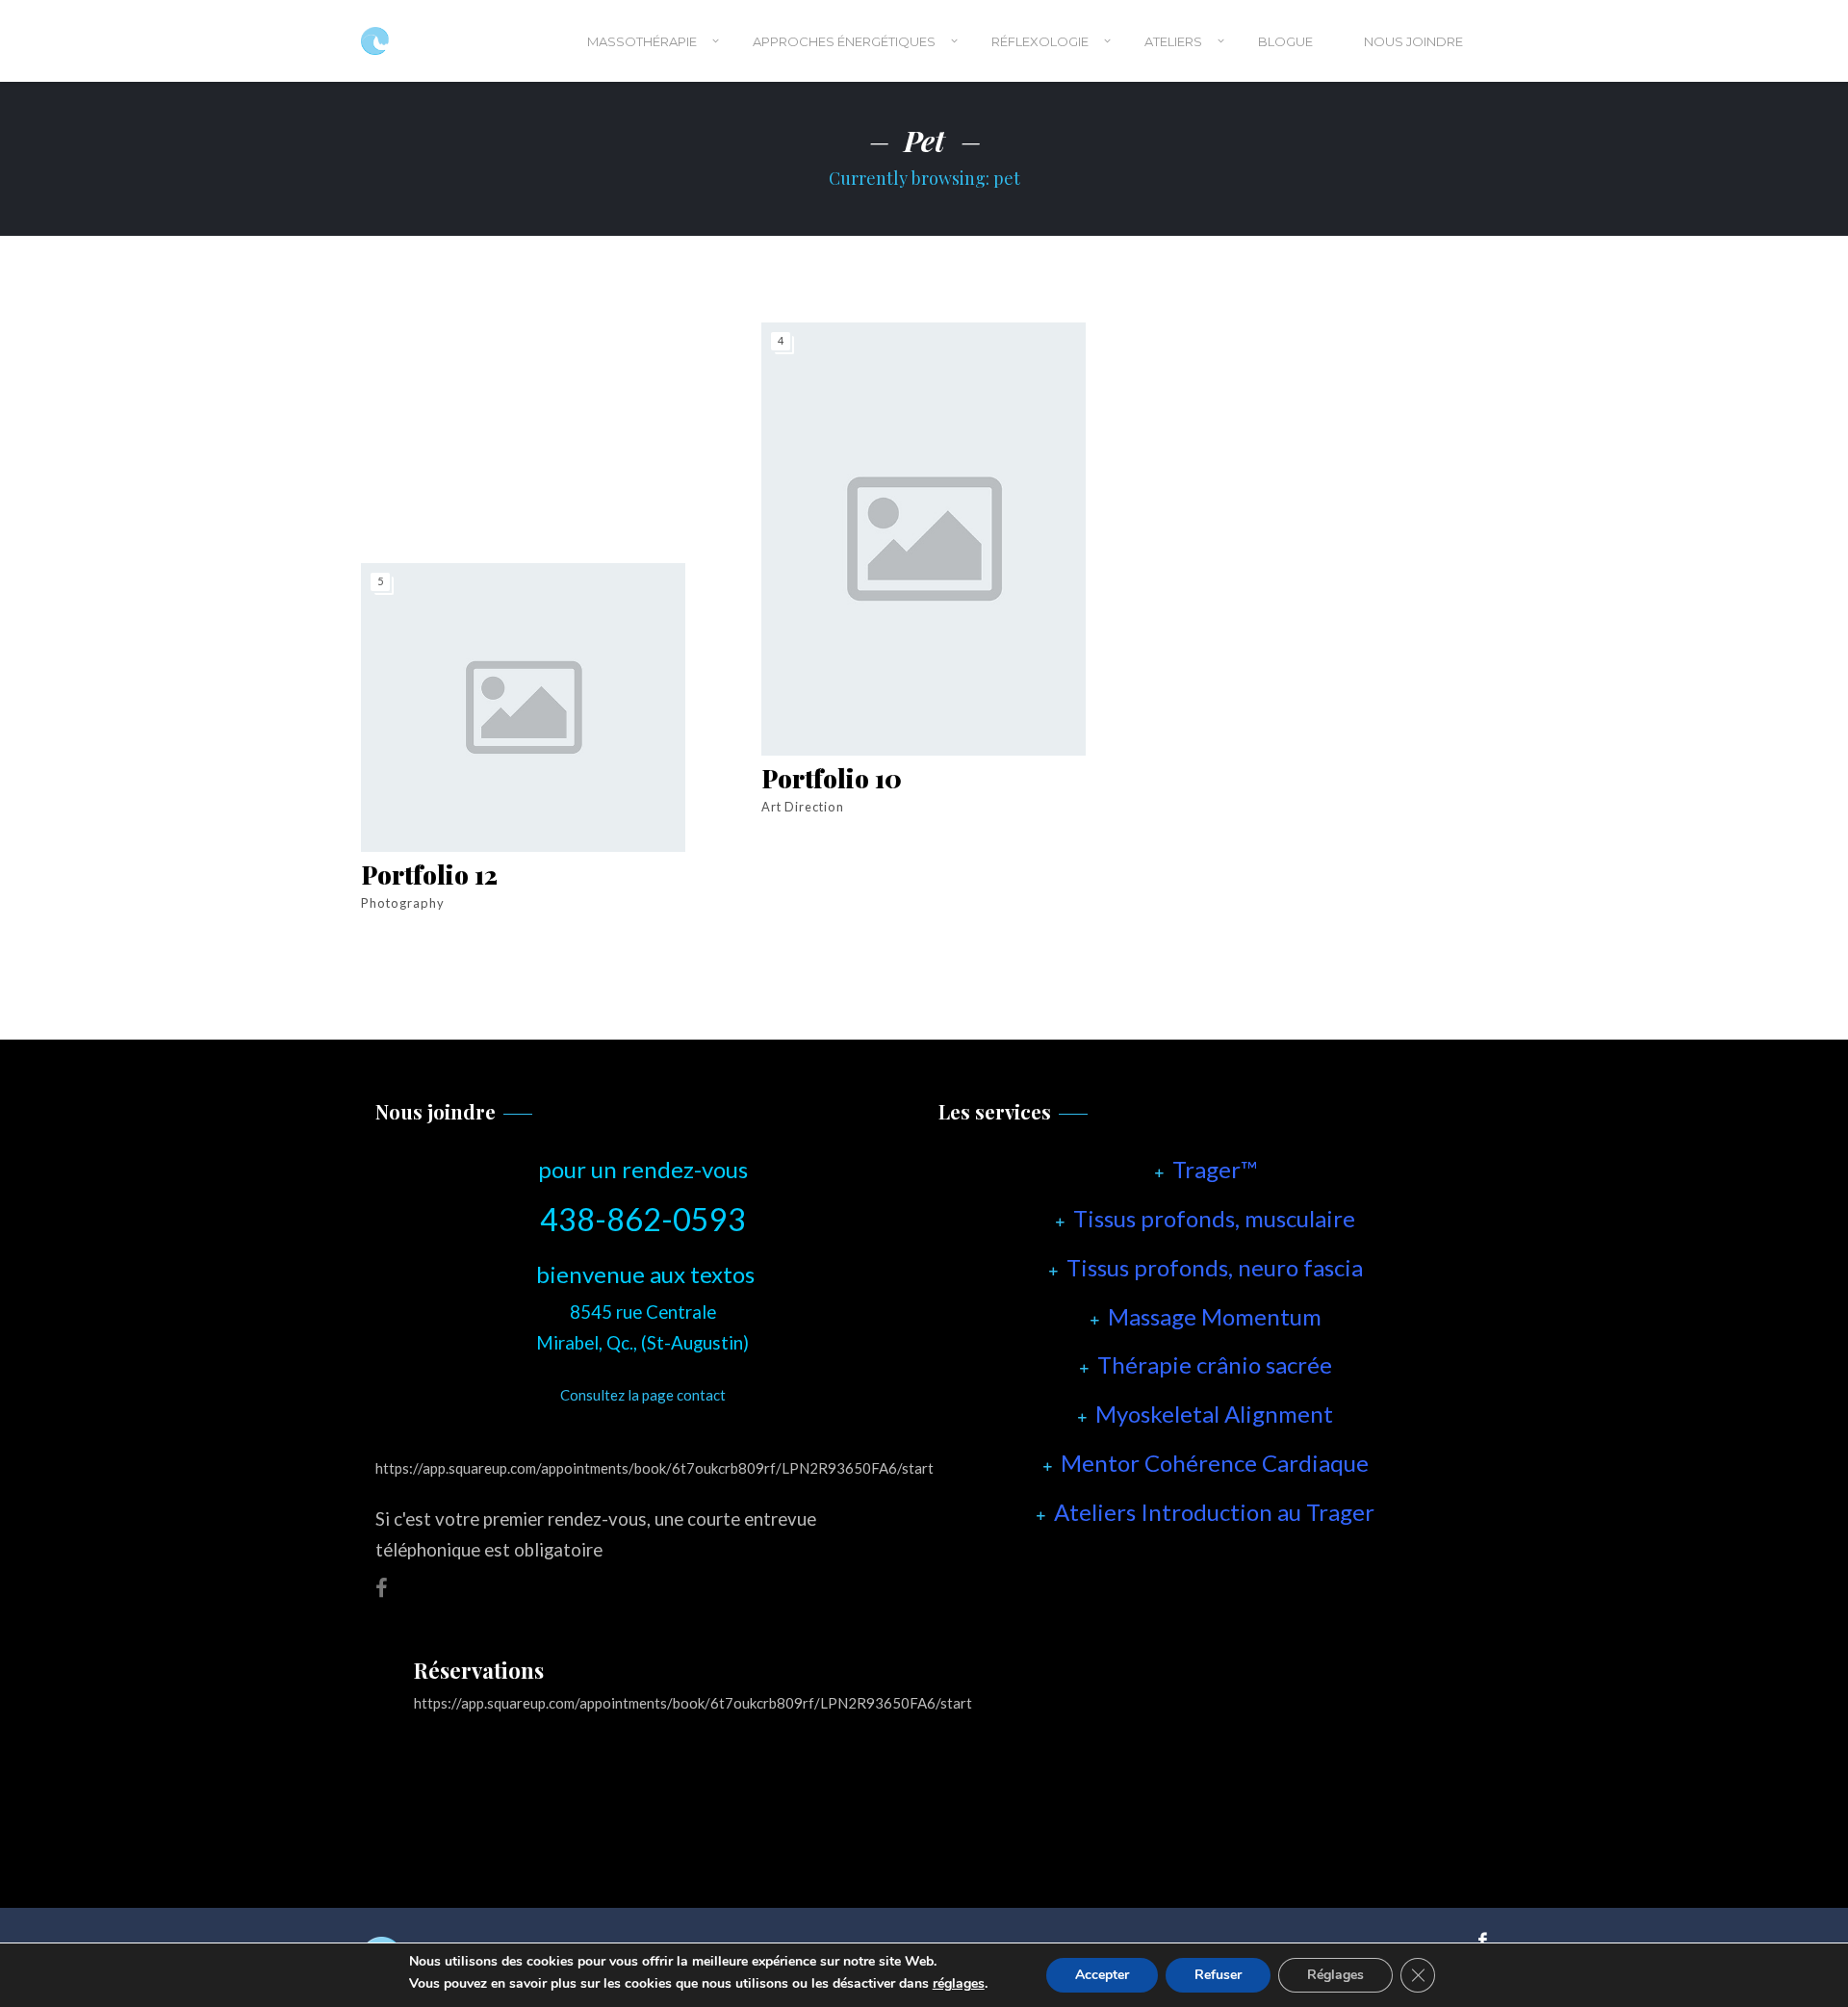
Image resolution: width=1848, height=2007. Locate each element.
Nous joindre (1413, 41)
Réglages (1335, 1975)
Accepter (1102, 1975)
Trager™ (1215, 1169)
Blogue (1285, 41)
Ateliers (1173, 41)
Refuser (1218, 1975)
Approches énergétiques (844, 41)
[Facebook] (1478, 1939)
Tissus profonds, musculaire (1214, 1218)
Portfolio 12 (429, 875)
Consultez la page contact (643, 1395)
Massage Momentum (1215, 1316)
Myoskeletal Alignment (1214, 1414)
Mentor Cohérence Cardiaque (1215, 1463)
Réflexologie (1040, 41)
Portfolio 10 (832, 778)
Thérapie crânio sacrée (1215, 1364)
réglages (959, 1984)
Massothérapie (642, 41)
